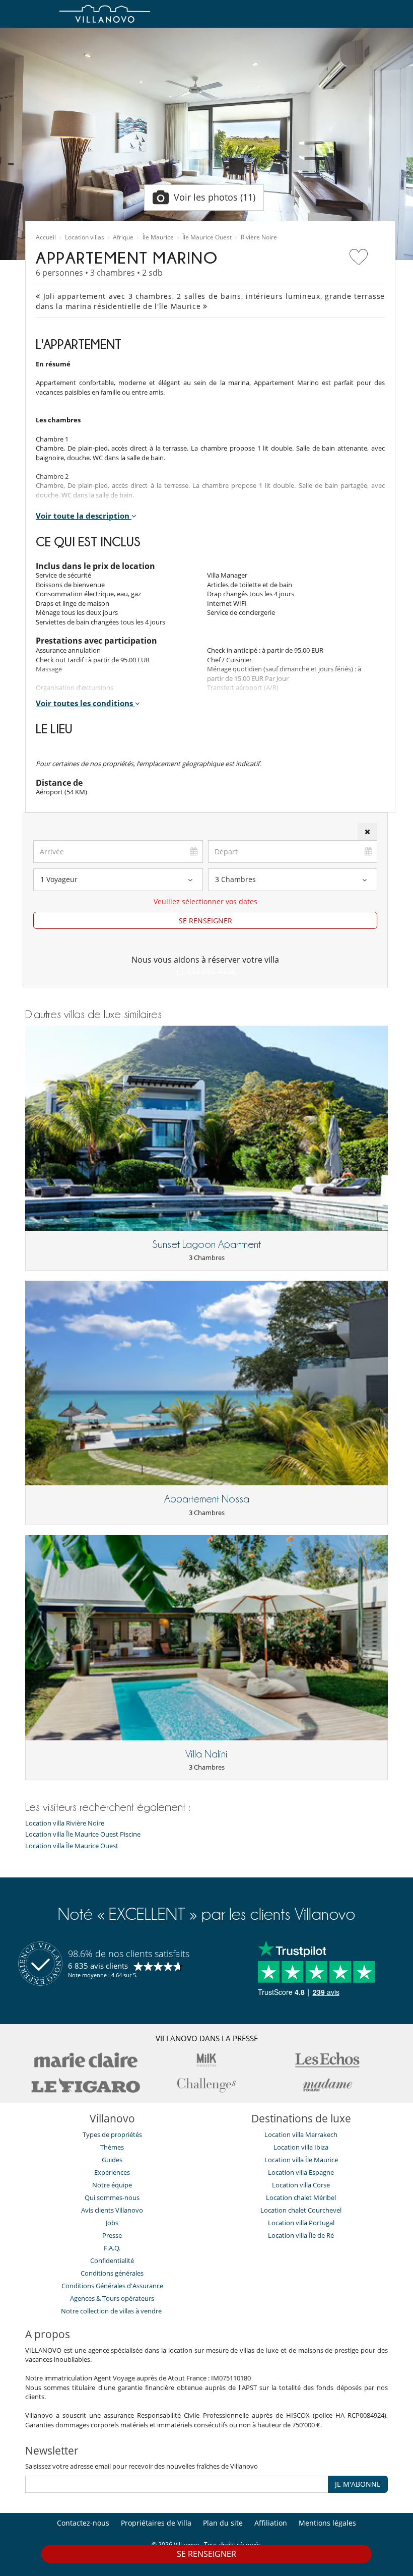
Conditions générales (112, 2273)
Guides (112, 2160)
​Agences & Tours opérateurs (112, 2298)
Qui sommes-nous (112, 2197)
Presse (112, 2235)
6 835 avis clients (98, 1966)
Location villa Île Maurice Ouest (72, 1846)
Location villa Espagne (301, 2172)
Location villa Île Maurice (301, 2160)
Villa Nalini (206, 1754)
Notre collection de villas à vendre (112, 2311)
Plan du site (223, 2523)
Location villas (85, 237)
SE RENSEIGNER (205, 921)
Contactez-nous (83, 2523)
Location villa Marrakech (301, 2134)
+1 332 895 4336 (205, 971)
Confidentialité (112, 2260)
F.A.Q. (112, 2248)
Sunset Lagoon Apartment (206, 1244)
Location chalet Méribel (301, 2197)
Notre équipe (112, 2185)
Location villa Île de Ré (301, 2235)
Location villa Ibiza (301, 2147)
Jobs (112, 2223)
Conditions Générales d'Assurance (112, 2286)
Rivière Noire (259, 237)
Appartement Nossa (207, 1499)
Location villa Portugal (301, 2223)
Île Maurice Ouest (207, 237)
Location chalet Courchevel (301, 2210)
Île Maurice (158, 237)
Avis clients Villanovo (112, 2210)
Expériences (112, 2172)
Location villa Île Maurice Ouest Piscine (83, 1834)
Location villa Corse (301, 2185)
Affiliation (271, 2523)
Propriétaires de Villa (156, 2523)
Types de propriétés (112, 2134)
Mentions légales (327, 2523)
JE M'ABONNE (358, 2484)
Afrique (123, 237)
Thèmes (112, 2147)
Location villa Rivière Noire (65, 1823)
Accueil (46, 237)
